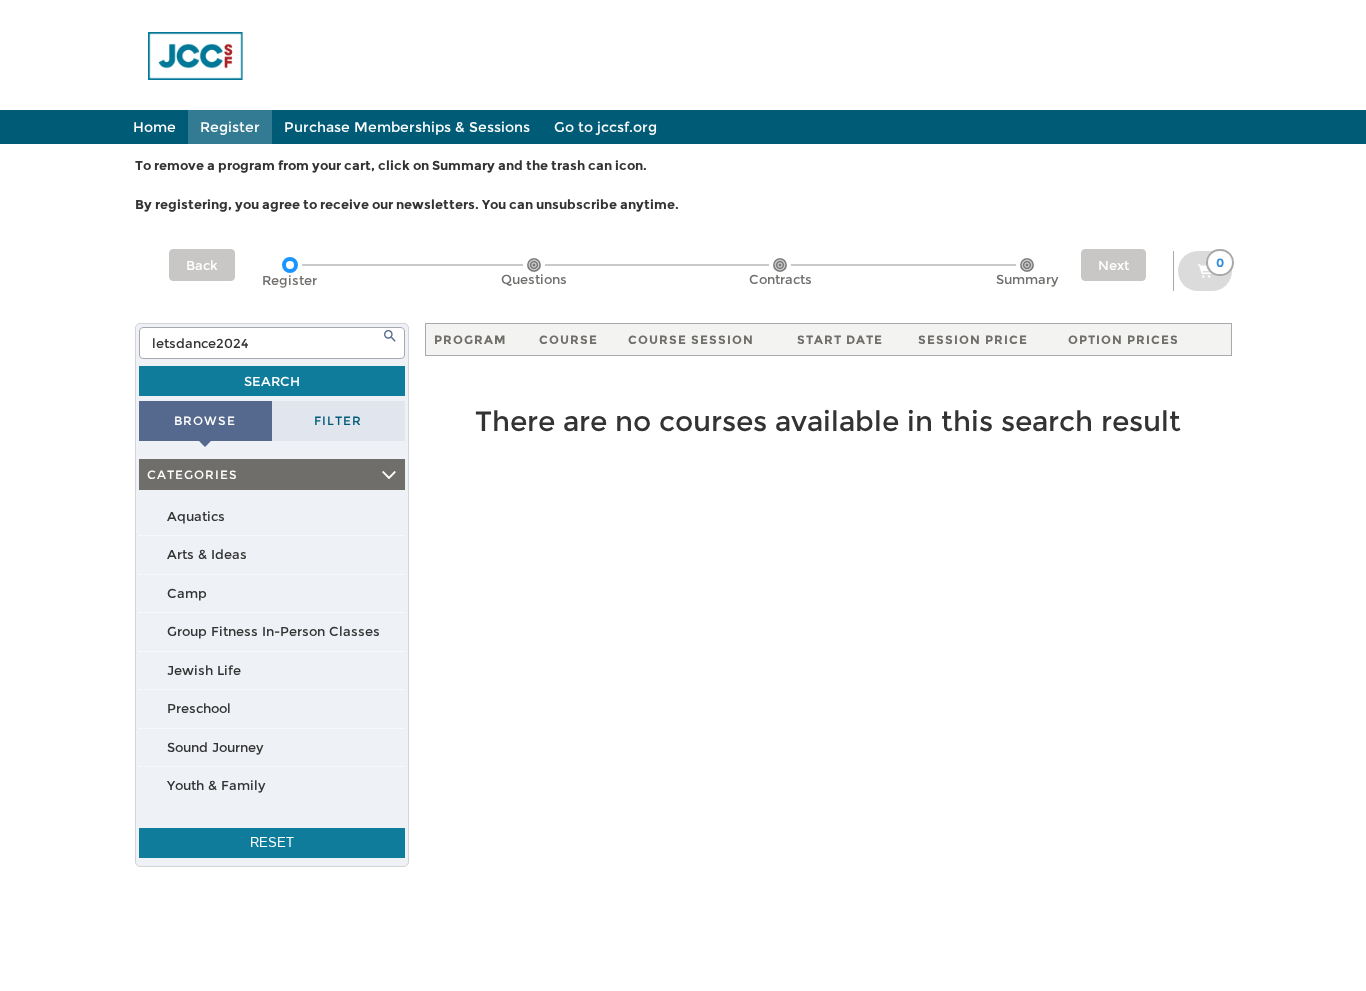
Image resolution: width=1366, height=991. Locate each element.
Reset (272, 842)
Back (202, 265)
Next (1113, 265)
